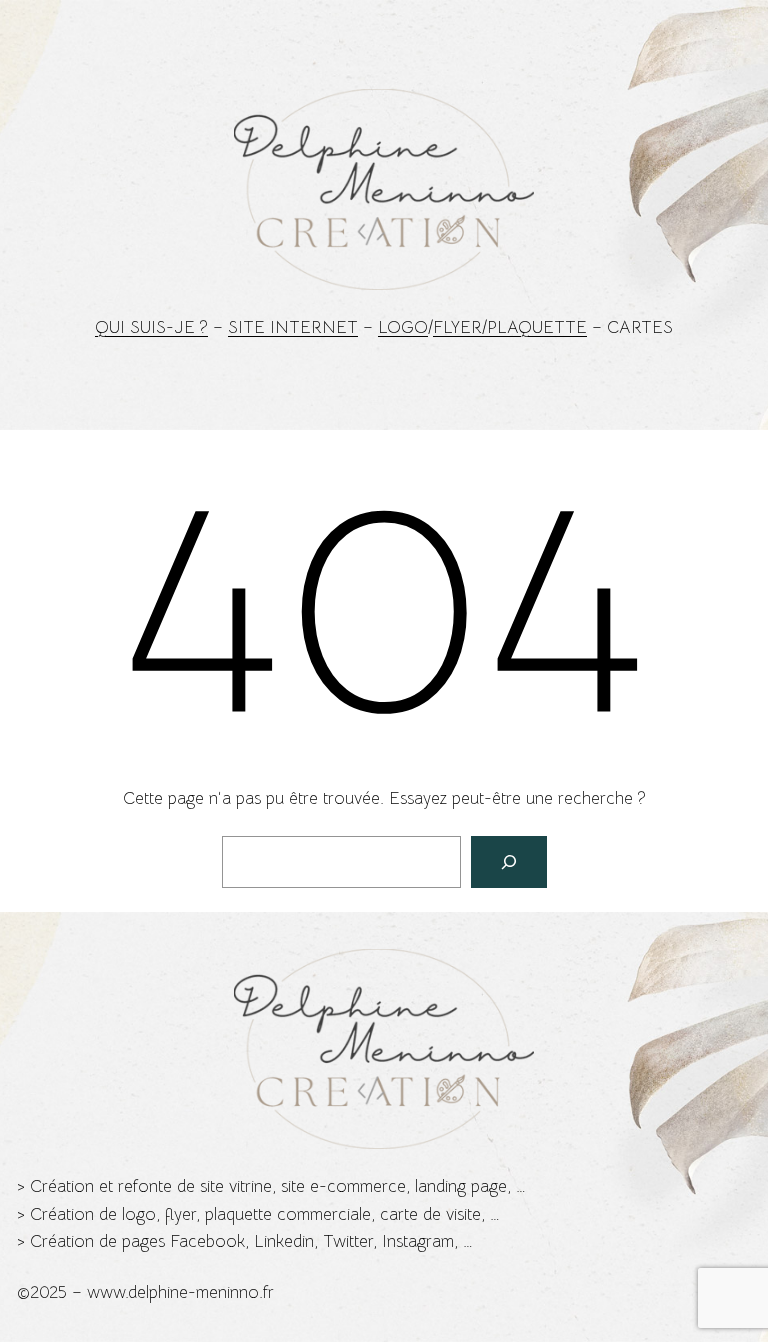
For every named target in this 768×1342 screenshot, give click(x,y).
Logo (403, 327)
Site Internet (293, 327)
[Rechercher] (509, 862)
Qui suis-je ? (151, 327)
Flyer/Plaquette (510, 327)
